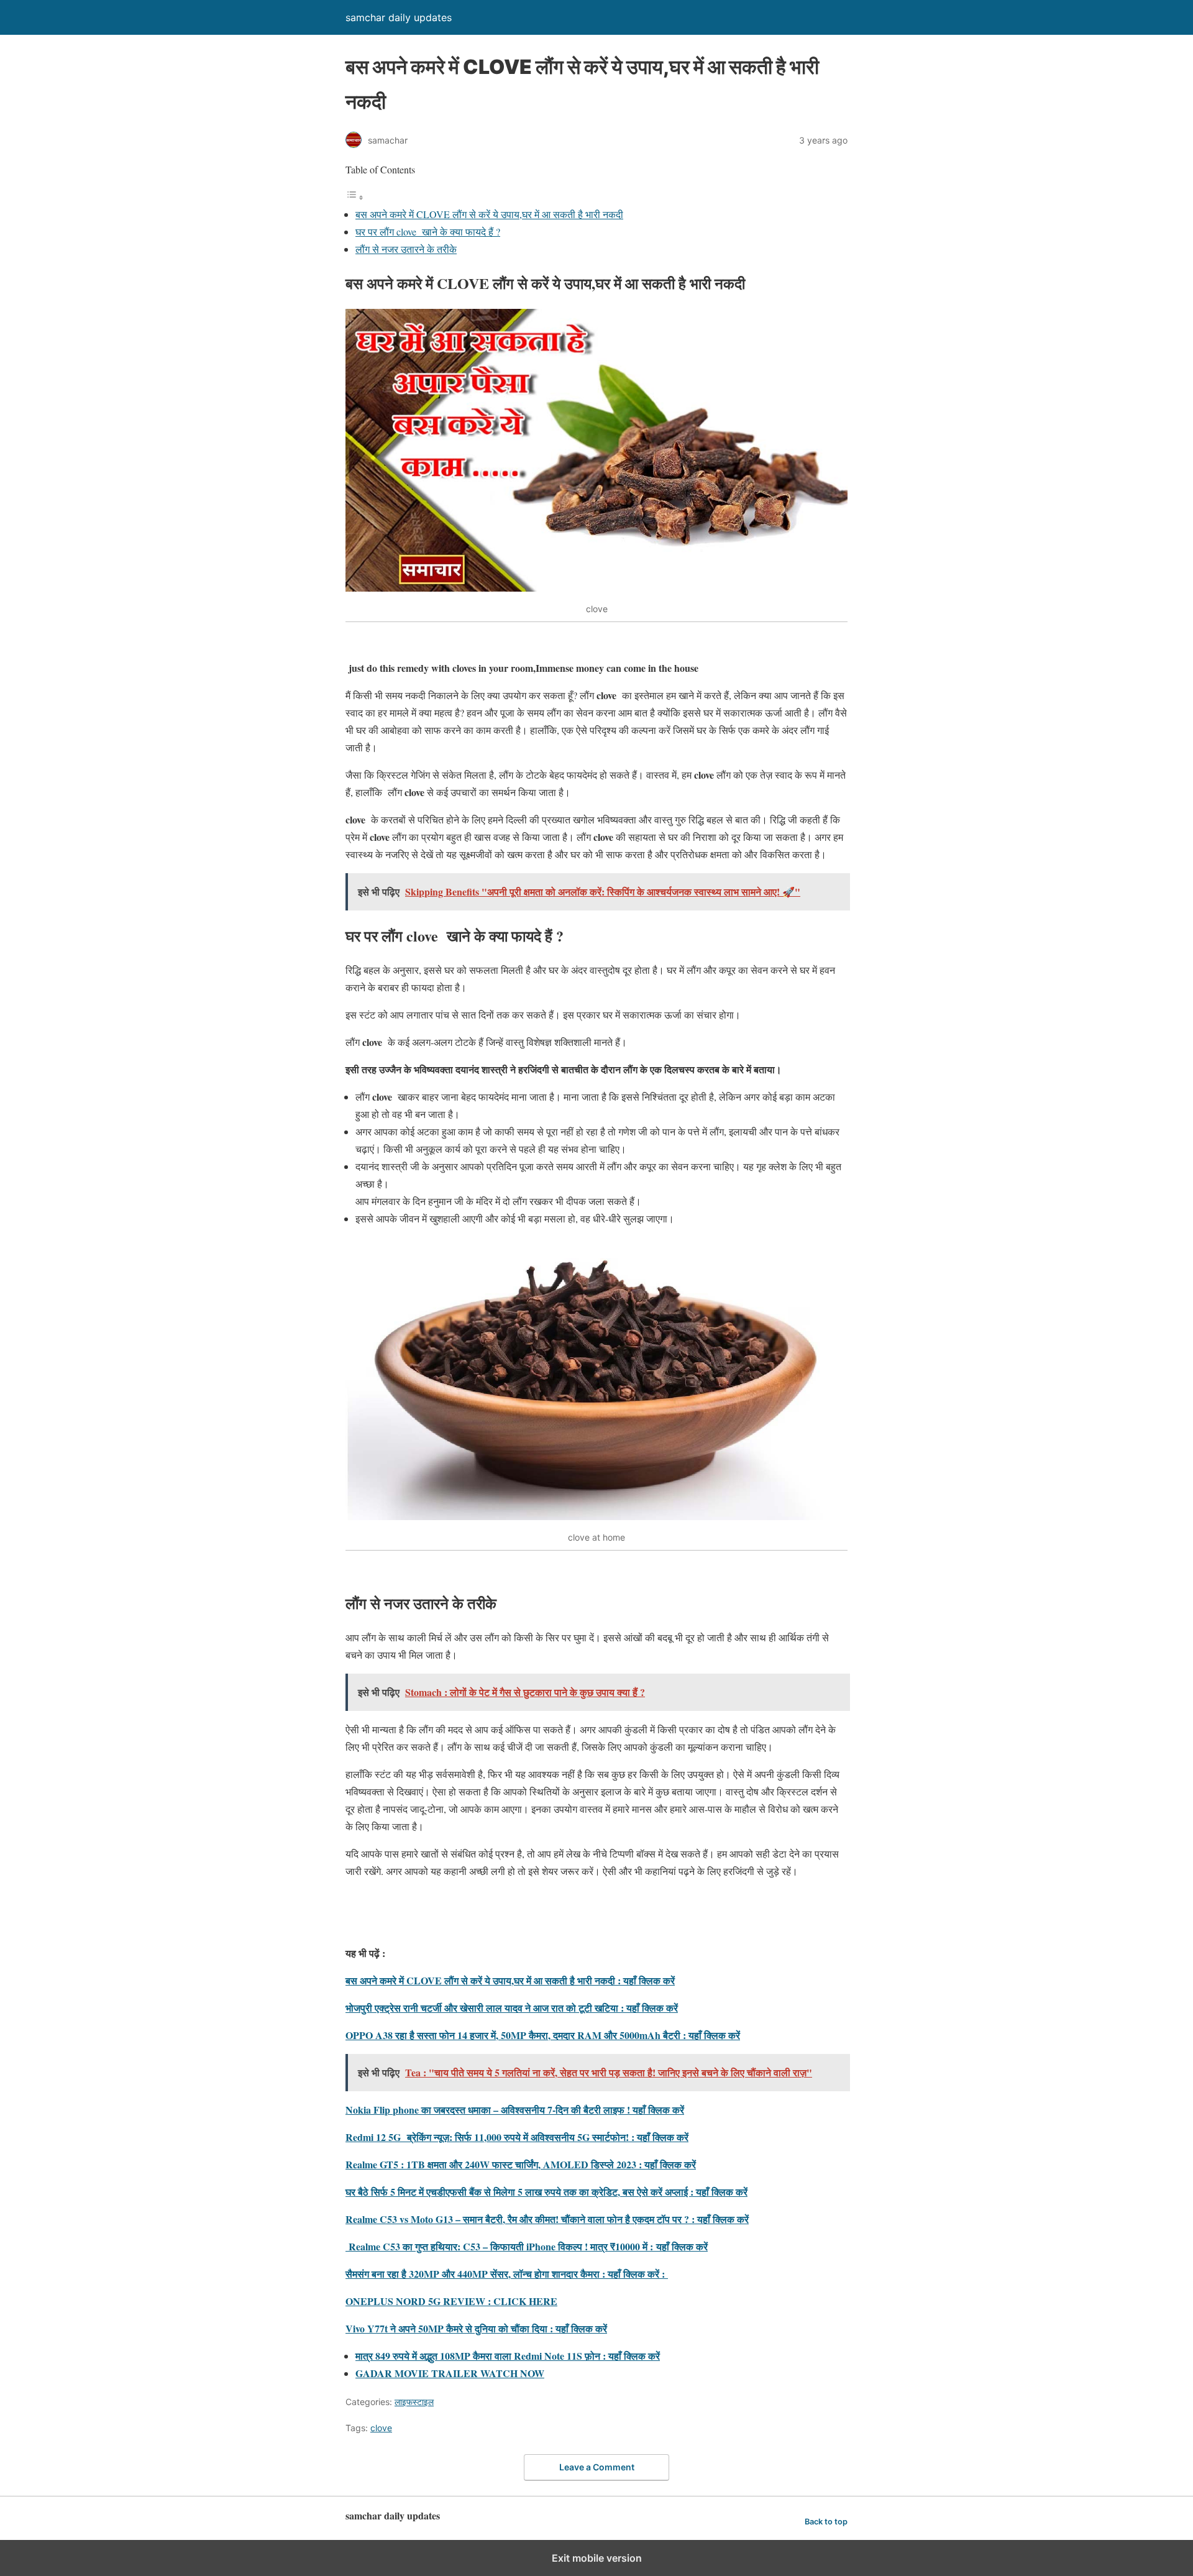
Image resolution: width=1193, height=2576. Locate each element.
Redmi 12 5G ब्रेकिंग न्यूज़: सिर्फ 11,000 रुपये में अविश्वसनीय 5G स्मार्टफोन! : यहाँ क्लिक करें (517, 2137)
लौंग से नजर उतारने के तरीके (406, 249)
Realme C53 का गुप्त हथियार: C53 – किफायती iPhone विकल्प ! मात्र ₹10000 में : (501, 2246)
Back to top (826, 2522)
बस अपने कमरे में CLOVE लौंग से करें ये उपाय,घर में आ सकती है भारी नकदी (489, 214)
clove (381, 2428)
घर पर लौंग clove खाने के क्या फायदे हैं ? (428, 231)
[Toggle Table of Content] (355, 197)
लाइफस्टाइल (414, 2402)
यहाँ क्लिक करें (682, 2246)
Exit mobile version (597, 2558)
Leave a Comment (597, 2467)
